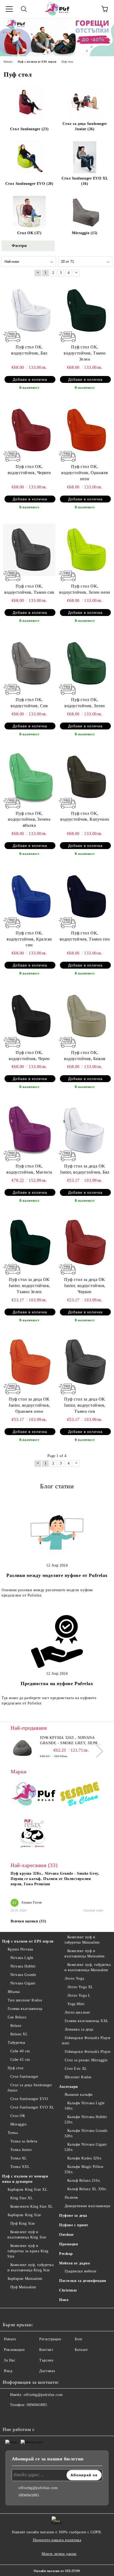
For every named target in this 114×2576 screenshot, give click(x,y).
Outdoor (67, 2235)
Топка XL (19, 2158)
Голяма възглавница (25, 2009)
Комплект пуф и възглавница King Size (27, 2235)
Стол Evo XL (76, 2069)
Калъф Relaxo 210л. (84, 2181)
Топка (13, 2133)
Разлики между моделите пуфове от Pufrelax (57, 1575)
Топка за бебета (24, 2141)
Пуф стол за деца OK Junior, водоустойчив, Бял (85, 1169)
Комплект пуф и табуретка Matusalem (82, 1940)
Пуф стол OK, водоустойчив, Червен (29, 470)
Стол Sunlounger (24, 2077)
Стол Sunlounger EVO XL (32, 2107)
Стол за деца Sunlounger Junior (30, 2088)
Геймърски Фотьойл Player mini (86, 2041)
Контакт (46, 2350)
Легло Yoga (74, 1978)
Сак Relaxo (17, 2017)
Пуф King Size (23, 2223)
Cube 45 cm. (21, 2060)
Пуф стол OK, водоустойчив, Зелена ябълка (29, 819)
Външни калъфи (79, 2095)
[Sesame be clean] (80, 1795)
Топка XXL (20, 2167)
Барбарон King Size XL (28, 2190)
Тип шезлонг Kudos (25, 2000)
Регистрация (50, 2339)
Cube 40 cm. (21, 2051)
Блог (79, 2339)
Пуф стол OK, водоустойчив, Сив (29, 703)
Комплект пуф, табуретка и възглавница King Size (30, 2267)
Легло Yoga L (79, 1995)
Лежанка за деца (79, 2029)
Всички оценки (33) (28, 1921)
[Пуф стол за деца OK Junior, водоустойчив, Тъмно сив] (85, 1363)
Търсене (46, 2360)
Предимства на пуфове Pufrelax (57, 1683)
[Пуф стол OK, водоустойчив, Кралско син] (29, 896)
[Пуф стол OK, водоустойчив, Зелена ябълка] (29, 777)
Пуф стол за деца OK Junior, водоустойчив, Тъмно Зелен (29, 1286)
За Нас (10, 2360)
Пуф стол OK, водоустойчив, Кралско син (29, 939)
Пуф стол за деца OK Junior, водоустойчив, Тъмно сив (85, 1405)
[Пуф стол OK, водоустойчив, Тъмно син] (85, 896)
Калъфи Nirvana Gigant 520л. (85, 2147)
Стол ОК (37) (29, 233)
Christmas (68, 2290)
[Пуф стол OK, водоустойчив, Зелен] (85, 663)
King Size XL (22, 2198)
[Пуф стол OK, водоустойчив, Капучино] (85, 777)
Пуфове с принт (74, 2225)
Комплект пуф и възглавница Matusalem (85, 1954)
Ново (64, 2300)
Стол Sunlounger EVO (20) (29, 184)
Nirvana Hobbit (23, 1966)
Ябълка (14, 1992)
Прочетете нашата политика (57, 2540)
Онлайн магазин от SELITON (57, 2571)
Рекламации (14, 2350)
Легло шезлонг (78, 2012)
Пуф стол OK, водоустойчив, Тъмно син (85, 936)
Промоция (69, 2244)
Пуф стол (16, 2068)
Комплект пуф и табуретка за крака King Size (28, 2251)
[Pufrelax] (34, 1795)
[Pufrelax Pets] (34, 1835)
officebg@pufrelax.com (43, 2395)
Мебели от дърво (74, 2263)
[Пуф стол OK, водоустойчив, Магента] (29, 1130)
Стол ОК (18, 2116)
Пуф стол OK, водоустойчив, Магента (29, 1169)
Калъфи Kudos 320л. (85, 2158)
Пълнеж (71, 2197)
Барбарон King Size (24, 2215)
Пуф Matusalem (23, 2287)
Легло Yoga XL (80, 1987)
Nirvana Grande (23, 1975)
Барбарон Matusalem (25, 2279)
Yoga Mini (76, 2004)
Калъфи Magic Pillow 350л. (84, 2169)
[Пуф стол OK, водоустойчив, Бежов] (85, 1016)
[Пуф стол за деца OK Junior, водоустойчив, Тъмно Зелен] (29, 1243)
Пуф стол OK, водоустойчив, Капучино (85, 816)
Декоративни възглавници (87, 2206)
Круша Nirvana (20, 1949)
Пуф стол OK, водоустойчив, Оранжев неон (85, 473)
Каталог (82, 2350)
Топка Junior (21, 2150)
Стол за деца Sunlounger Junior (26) (85, 126)
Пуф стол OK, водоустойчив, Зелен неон (85, 589)
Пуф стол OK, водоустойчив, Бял (29, 350)
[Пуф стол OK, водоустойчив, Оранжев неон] (85, 430)
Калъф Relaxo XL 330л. (87, 2189)
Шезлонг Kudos (78, 2077)
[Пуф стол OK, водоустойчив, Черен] (29, 1016)
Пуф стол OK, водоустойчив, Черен (29, 1056)
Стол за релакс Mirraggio (86, 2060)
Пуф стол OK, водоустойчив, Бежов (85, 1056)
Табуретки (17, 2043)
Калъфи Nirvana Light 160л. (85, 2106)
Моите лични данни (59, 2554)
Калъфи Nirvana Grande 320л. (86, 2133)
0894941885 (37, 2405)
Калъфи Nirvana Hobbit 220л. (86, 2120)
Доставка (47, 2371)
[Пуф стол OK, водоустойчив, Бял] (29, 311)
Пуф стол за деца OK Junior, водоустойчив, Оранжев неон (29, 1405)
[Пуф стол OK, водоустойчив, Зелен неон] (85, 550)
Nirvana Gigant (23, 1983)
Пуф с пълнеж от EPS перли (28, 1941)
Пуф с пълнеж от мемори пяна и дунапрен (25, 2179)
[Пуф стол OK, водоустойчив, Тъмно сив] (29, 550)
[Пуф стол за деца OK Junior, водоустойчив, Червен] (85, 1243)
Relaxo (16, 2026)
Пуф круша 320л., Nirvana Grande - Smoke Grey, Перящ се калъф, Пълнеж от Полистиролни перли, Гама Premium (71, 1741)
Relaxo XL (19, 2034)
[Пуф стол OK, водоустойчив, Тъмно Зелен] (85, 311)
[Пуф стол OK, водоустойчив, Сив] (29, 663)
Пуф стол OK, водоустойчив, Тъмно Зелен (85, 353)
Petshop (66, 2254)
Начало (10, 2339)
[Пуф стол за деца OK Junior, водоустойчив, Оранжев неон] (29, 1363)
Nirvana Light (22, 1958)
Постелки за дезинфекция (83, 2281)
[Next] (97, 1751)
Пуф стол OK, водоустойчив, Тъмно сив (29, 589)
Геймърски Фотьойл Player (88, 2052)
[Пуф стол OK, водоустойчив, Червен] (29, 430)
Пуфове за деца (73, 2216)
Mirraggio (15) (85, 233)
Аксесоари (69, 2087)
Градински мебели (81, 2271)
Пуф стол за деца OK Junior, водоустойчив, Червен (85, 1286)
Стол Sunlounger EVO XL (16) (85, 181)
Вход (8, 2371)
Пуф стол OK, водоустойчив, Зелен (85, 703)
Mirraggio (19, 2124)
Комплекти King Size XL (32, 2207)
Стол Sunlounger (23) (29, 129)
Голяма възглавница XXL (87, 2021)
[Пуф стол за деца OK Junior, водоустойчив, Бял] (85, 1130)
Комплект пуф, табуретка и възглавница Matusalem (87, 1967)
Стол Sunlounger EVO (29, 2099)
